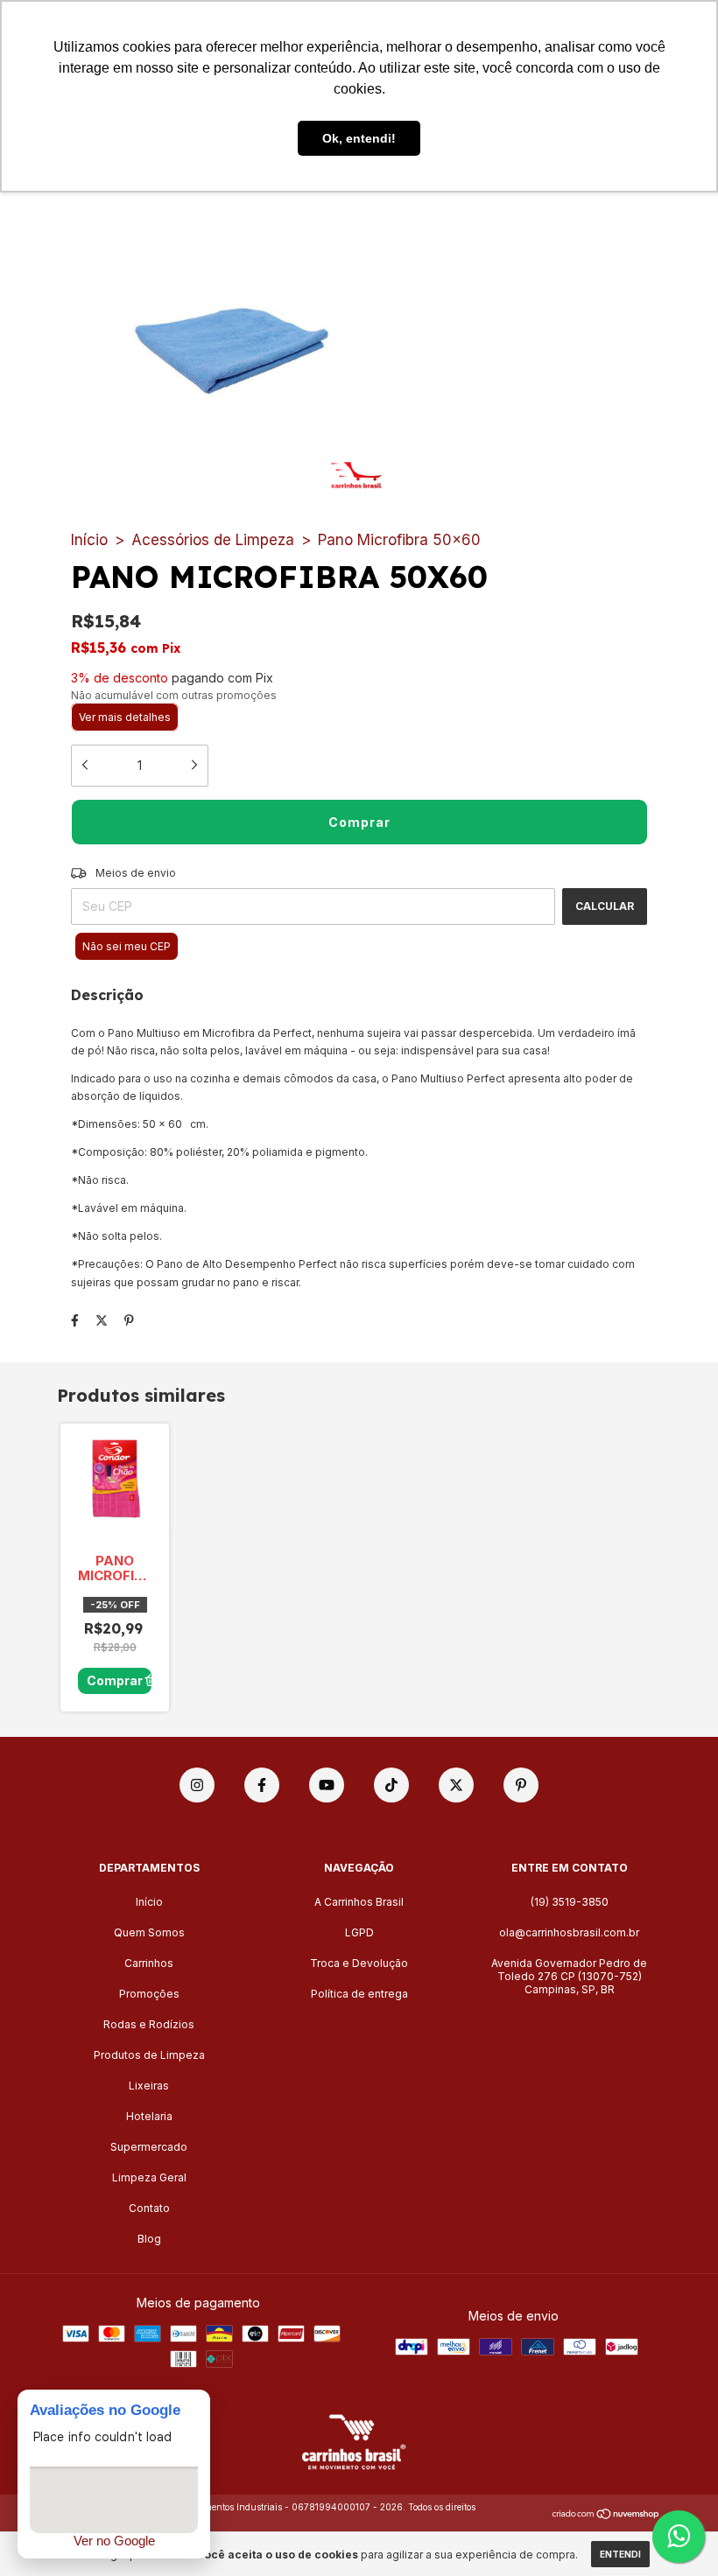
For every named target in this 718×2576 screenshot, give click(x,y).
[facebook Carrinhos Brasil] (262, 1785)
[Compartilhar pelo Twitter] (102, 1320)
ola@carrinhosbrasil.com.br (569, 1932)
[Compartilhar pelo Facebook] (75, 1320)
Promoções (149, 1994)
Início (89, 540)
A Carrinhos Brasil (359, 1902)
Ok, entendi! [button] (359, 138)
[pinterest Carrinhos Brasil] (521, 1785)
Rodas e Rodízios (149, 2024)
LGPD (359, 1932)
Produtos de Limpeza (149, 2055)
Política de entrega (359, 1994)
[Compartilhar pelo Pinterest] (129, 1320)
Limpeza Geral (149, 2177)
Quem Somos (149, 1932)
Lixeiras (149, 2086)
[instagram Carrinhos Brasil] (197, 1785)
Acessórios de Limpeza (213, 540)
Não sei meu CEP (127, 946)
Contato (149, 2208)
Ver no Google (114, 2541)
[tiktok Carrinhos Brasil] (391, 1785)
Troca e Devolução (359, 1963)
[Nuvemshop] (606, 2514)
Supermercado (149, 2147)
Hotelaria (149, 2116)
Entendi (620, 2554)
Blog (149, 2239)
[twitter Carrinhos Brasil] (456, 1785)
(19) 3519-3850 (570, 1902)
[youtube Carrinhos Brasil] (327, 1785)
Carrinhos (149, 1963)
